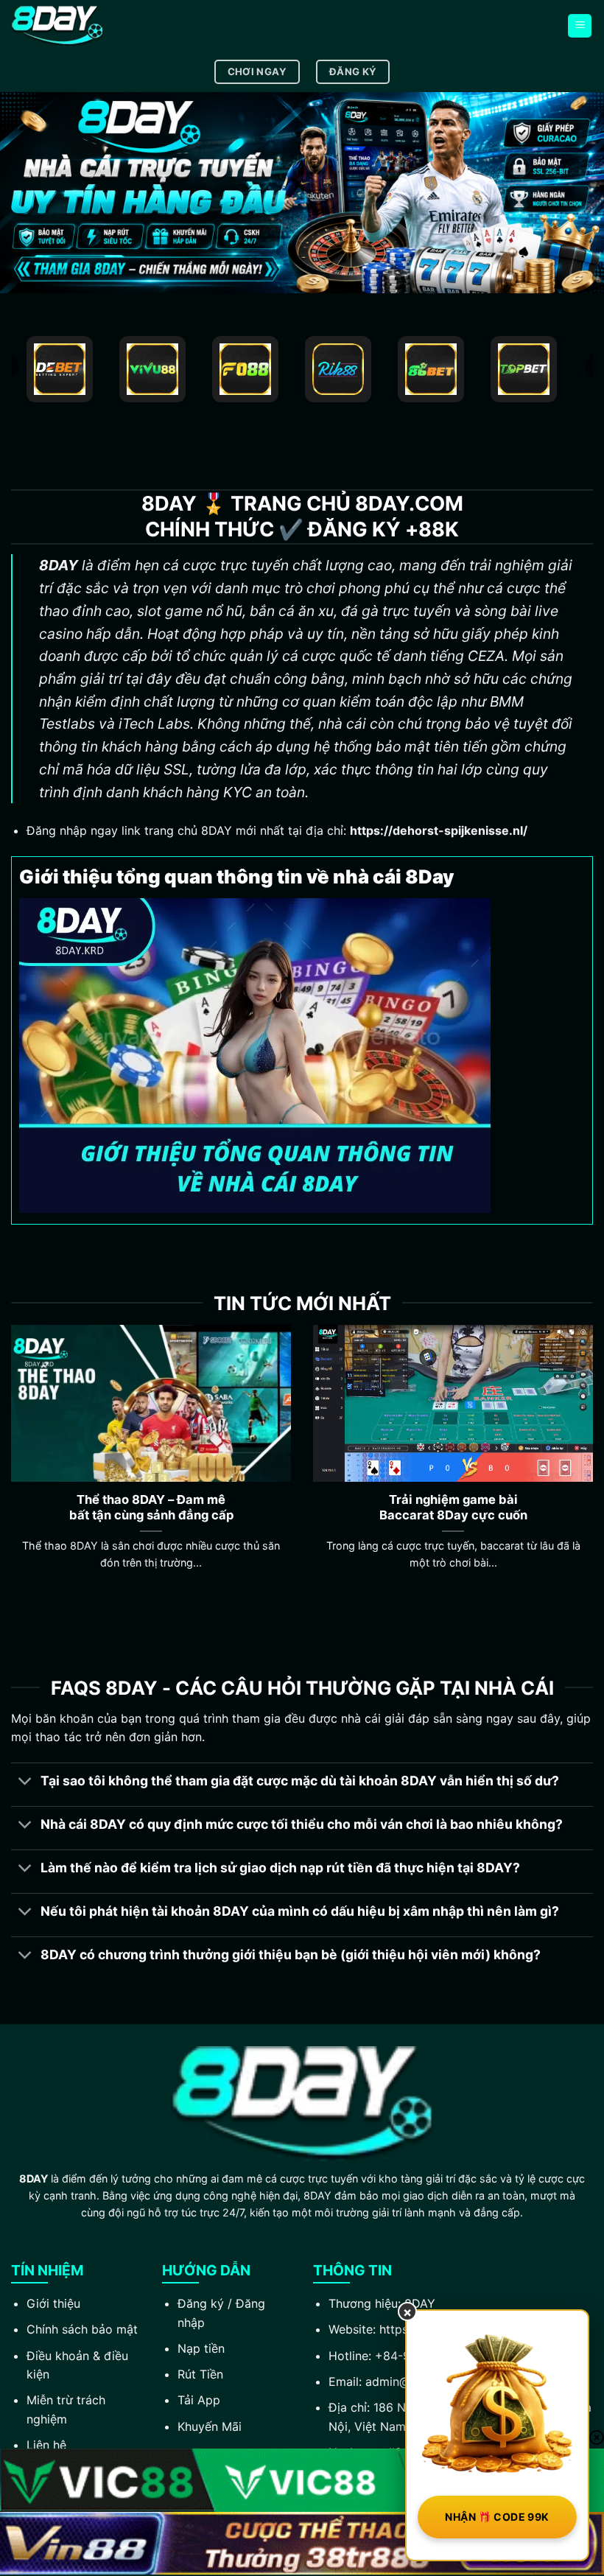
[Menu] (580, 26)
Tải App (199, 2400)
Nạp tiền (201, 2348)
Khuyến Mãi (210, 2426)
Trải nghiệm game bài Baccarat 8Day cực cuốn (453, 1508)
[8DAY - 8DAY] (85, 26)
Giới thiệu (53, 2303)
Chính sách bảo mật (82, 2329)
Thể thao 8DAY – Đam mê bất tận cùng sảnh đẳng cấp (151, 1508)
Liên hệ (46, 2445)
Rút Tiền (200, 2374)
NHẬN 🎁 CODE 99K (497, 2517)
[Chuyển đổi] (25, 1783)
